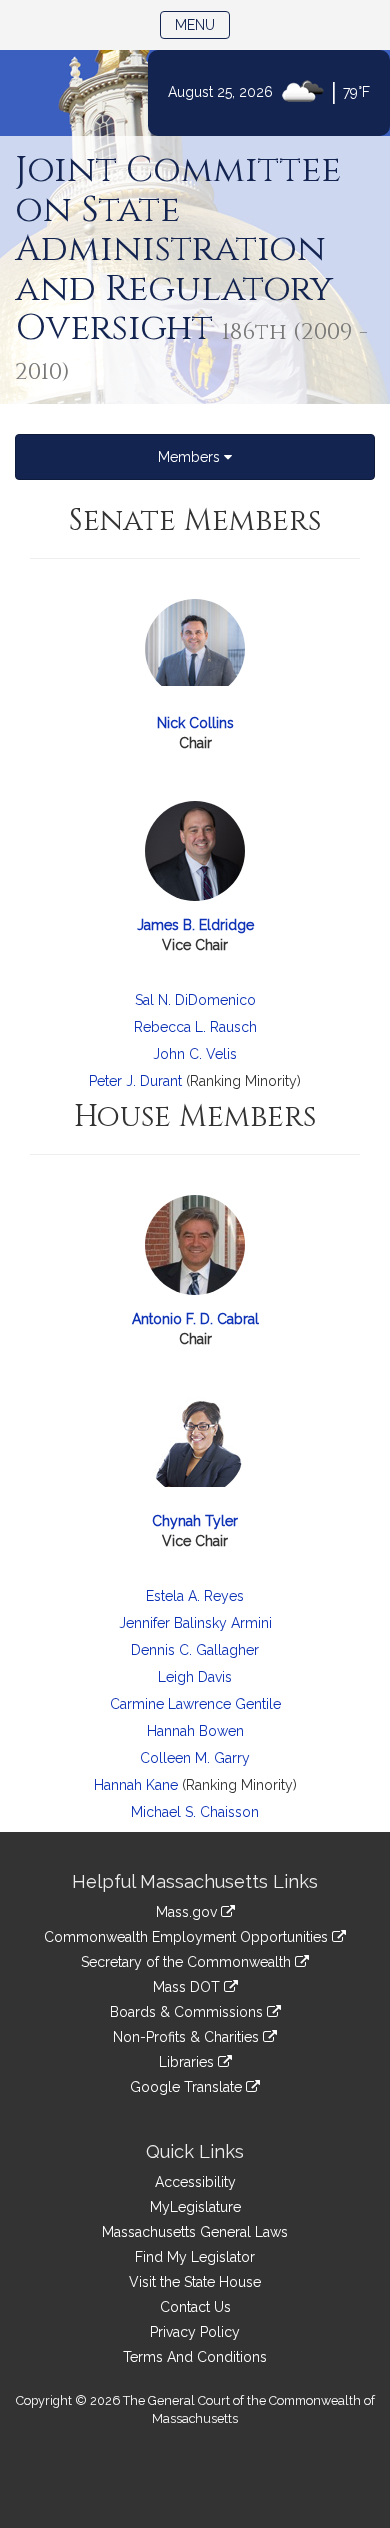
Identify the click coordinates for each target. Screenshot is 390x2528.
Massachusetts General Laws (195, 2232)
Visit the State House (195, 2282)
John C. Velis (195, 1054)
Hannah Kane (136, 1785)
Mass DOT (188, 1987)
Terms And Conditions (195, 2357)
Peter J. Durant (135, 1081)
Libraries (188, 2062)
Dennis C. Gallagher (195, 1650)
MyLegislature (195, 2207)
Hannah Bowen (195, 1731)
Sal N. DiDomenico (195, 1000)
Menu (202, 24)
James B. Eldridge (195, 925)
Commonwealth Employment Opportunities (188, 1937)
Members (191, 457)
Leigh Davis (195, 1677)
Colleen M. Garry (195, 1758)
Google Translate (188, 2087)
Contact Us (195, 2307)
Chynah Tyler (195, 1521)
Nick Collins (195, 723)
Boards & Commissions (188, 2012)
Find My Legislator (195, 2257)
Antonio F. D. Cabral (195, 1319)
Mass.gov (188, 1912)
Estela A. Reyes (195, 1596)
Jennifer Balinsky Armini (195, 1623)
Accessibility (195, 2182)
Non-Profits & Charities (188, 2037)
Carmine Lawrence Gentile (195, 1704)
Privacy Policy (195, 2332)
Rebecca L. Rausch (195, 1027)
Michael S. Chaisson (195, 1812)
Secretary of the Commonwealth (188, 1962)
